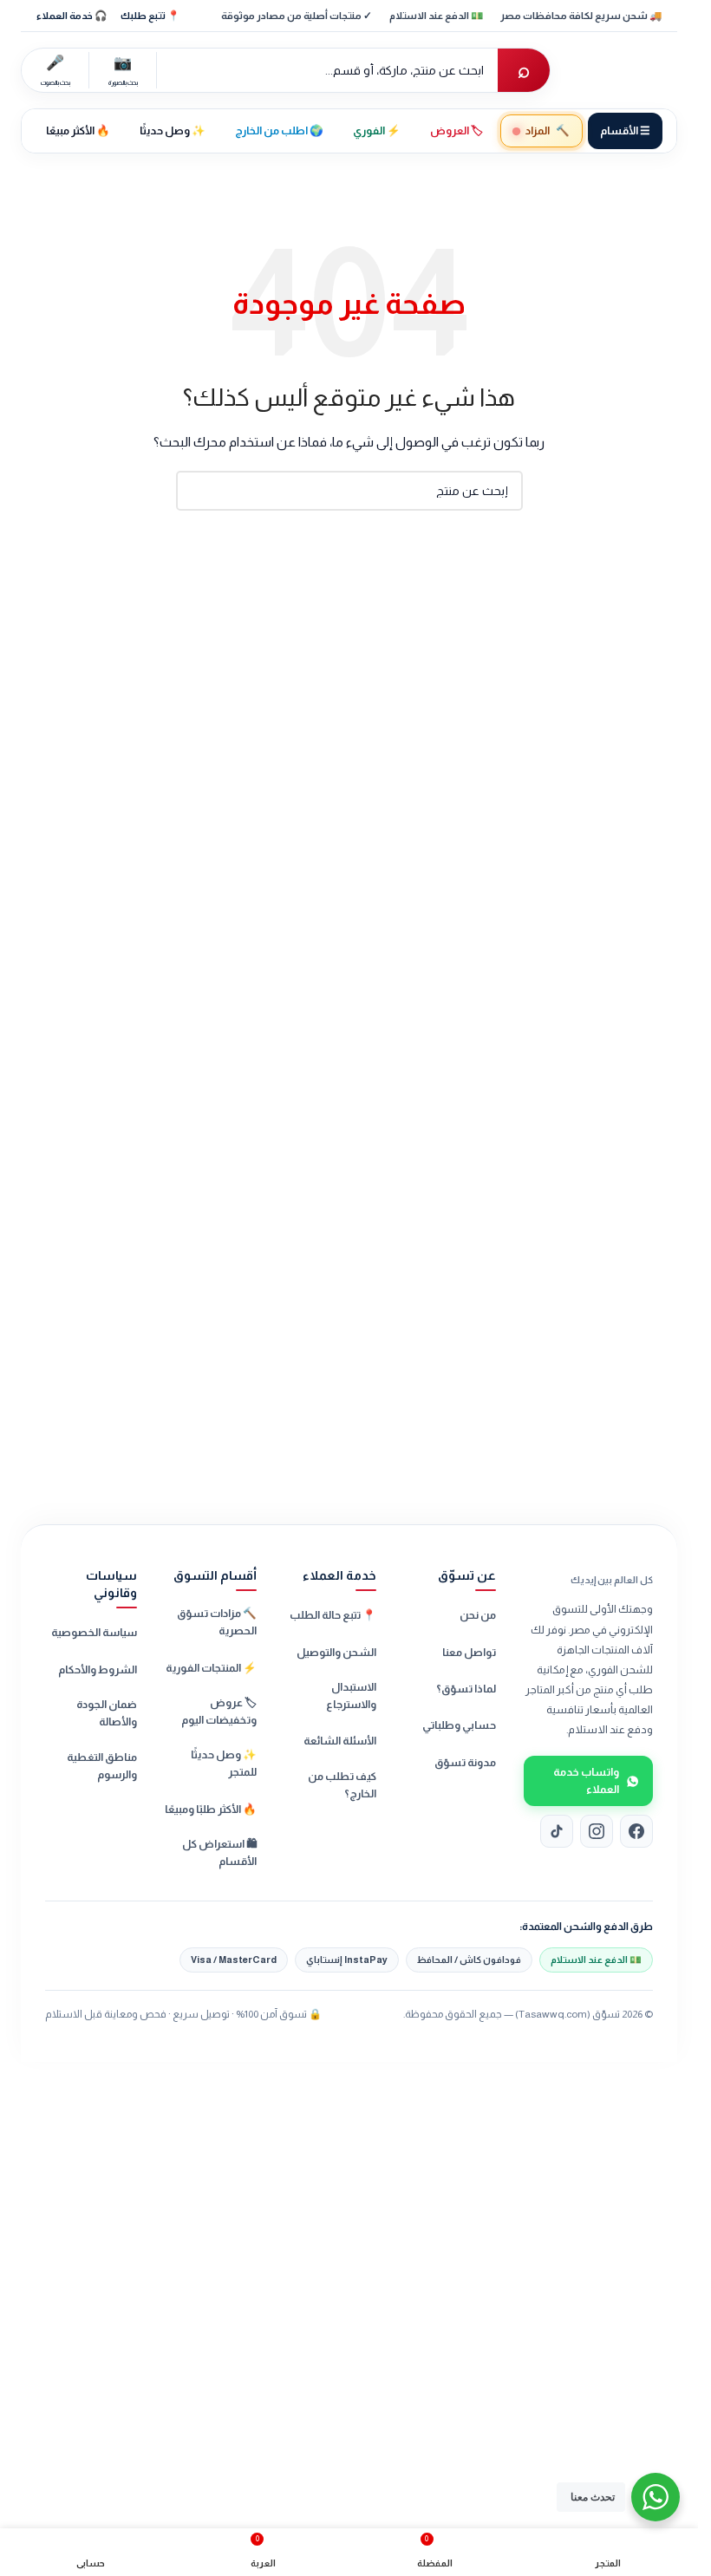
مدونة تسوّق (465, 1763)
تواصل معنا (469, 1653)
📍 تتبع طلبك (150, 16)
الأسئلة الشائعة (340, 1741)
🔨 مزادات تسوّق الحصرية (217, 1622)
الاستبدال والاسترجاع (351, 1696)
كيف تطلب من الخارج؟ (342, 1785)
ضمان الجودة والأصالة (107, 1713)
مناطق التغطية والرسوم (102, 1766)
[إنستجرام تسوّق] (597, 1831)
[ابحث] (196, 491)
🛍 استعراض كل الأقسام (219, 1853)
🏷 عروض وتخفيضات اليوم (219, 1712)
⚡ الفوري (377, 131)
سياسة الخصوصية (94, 1633)
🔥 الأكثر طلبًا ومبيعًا (211, 1810)
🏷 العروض (457, 131)
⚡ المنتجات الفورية (211, 1668)
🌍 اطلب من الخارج (279, 131)
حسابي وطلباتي (459, 1725)
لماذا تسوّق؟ (466, 1689)
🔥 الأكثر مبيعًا (78, 131)
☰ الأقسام (625, 131)
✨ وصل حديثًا (173, 131)
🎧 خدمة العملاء (72, 16)
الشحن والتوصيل (336, 1653)
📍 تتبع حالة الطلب (333, 1615)
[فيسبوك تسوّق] (636, 1831)
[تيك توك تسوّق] (557, 1831)
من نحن (478, 1615)
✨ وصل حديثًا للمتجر (224, 1764)
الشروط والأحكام (98, 1670)
